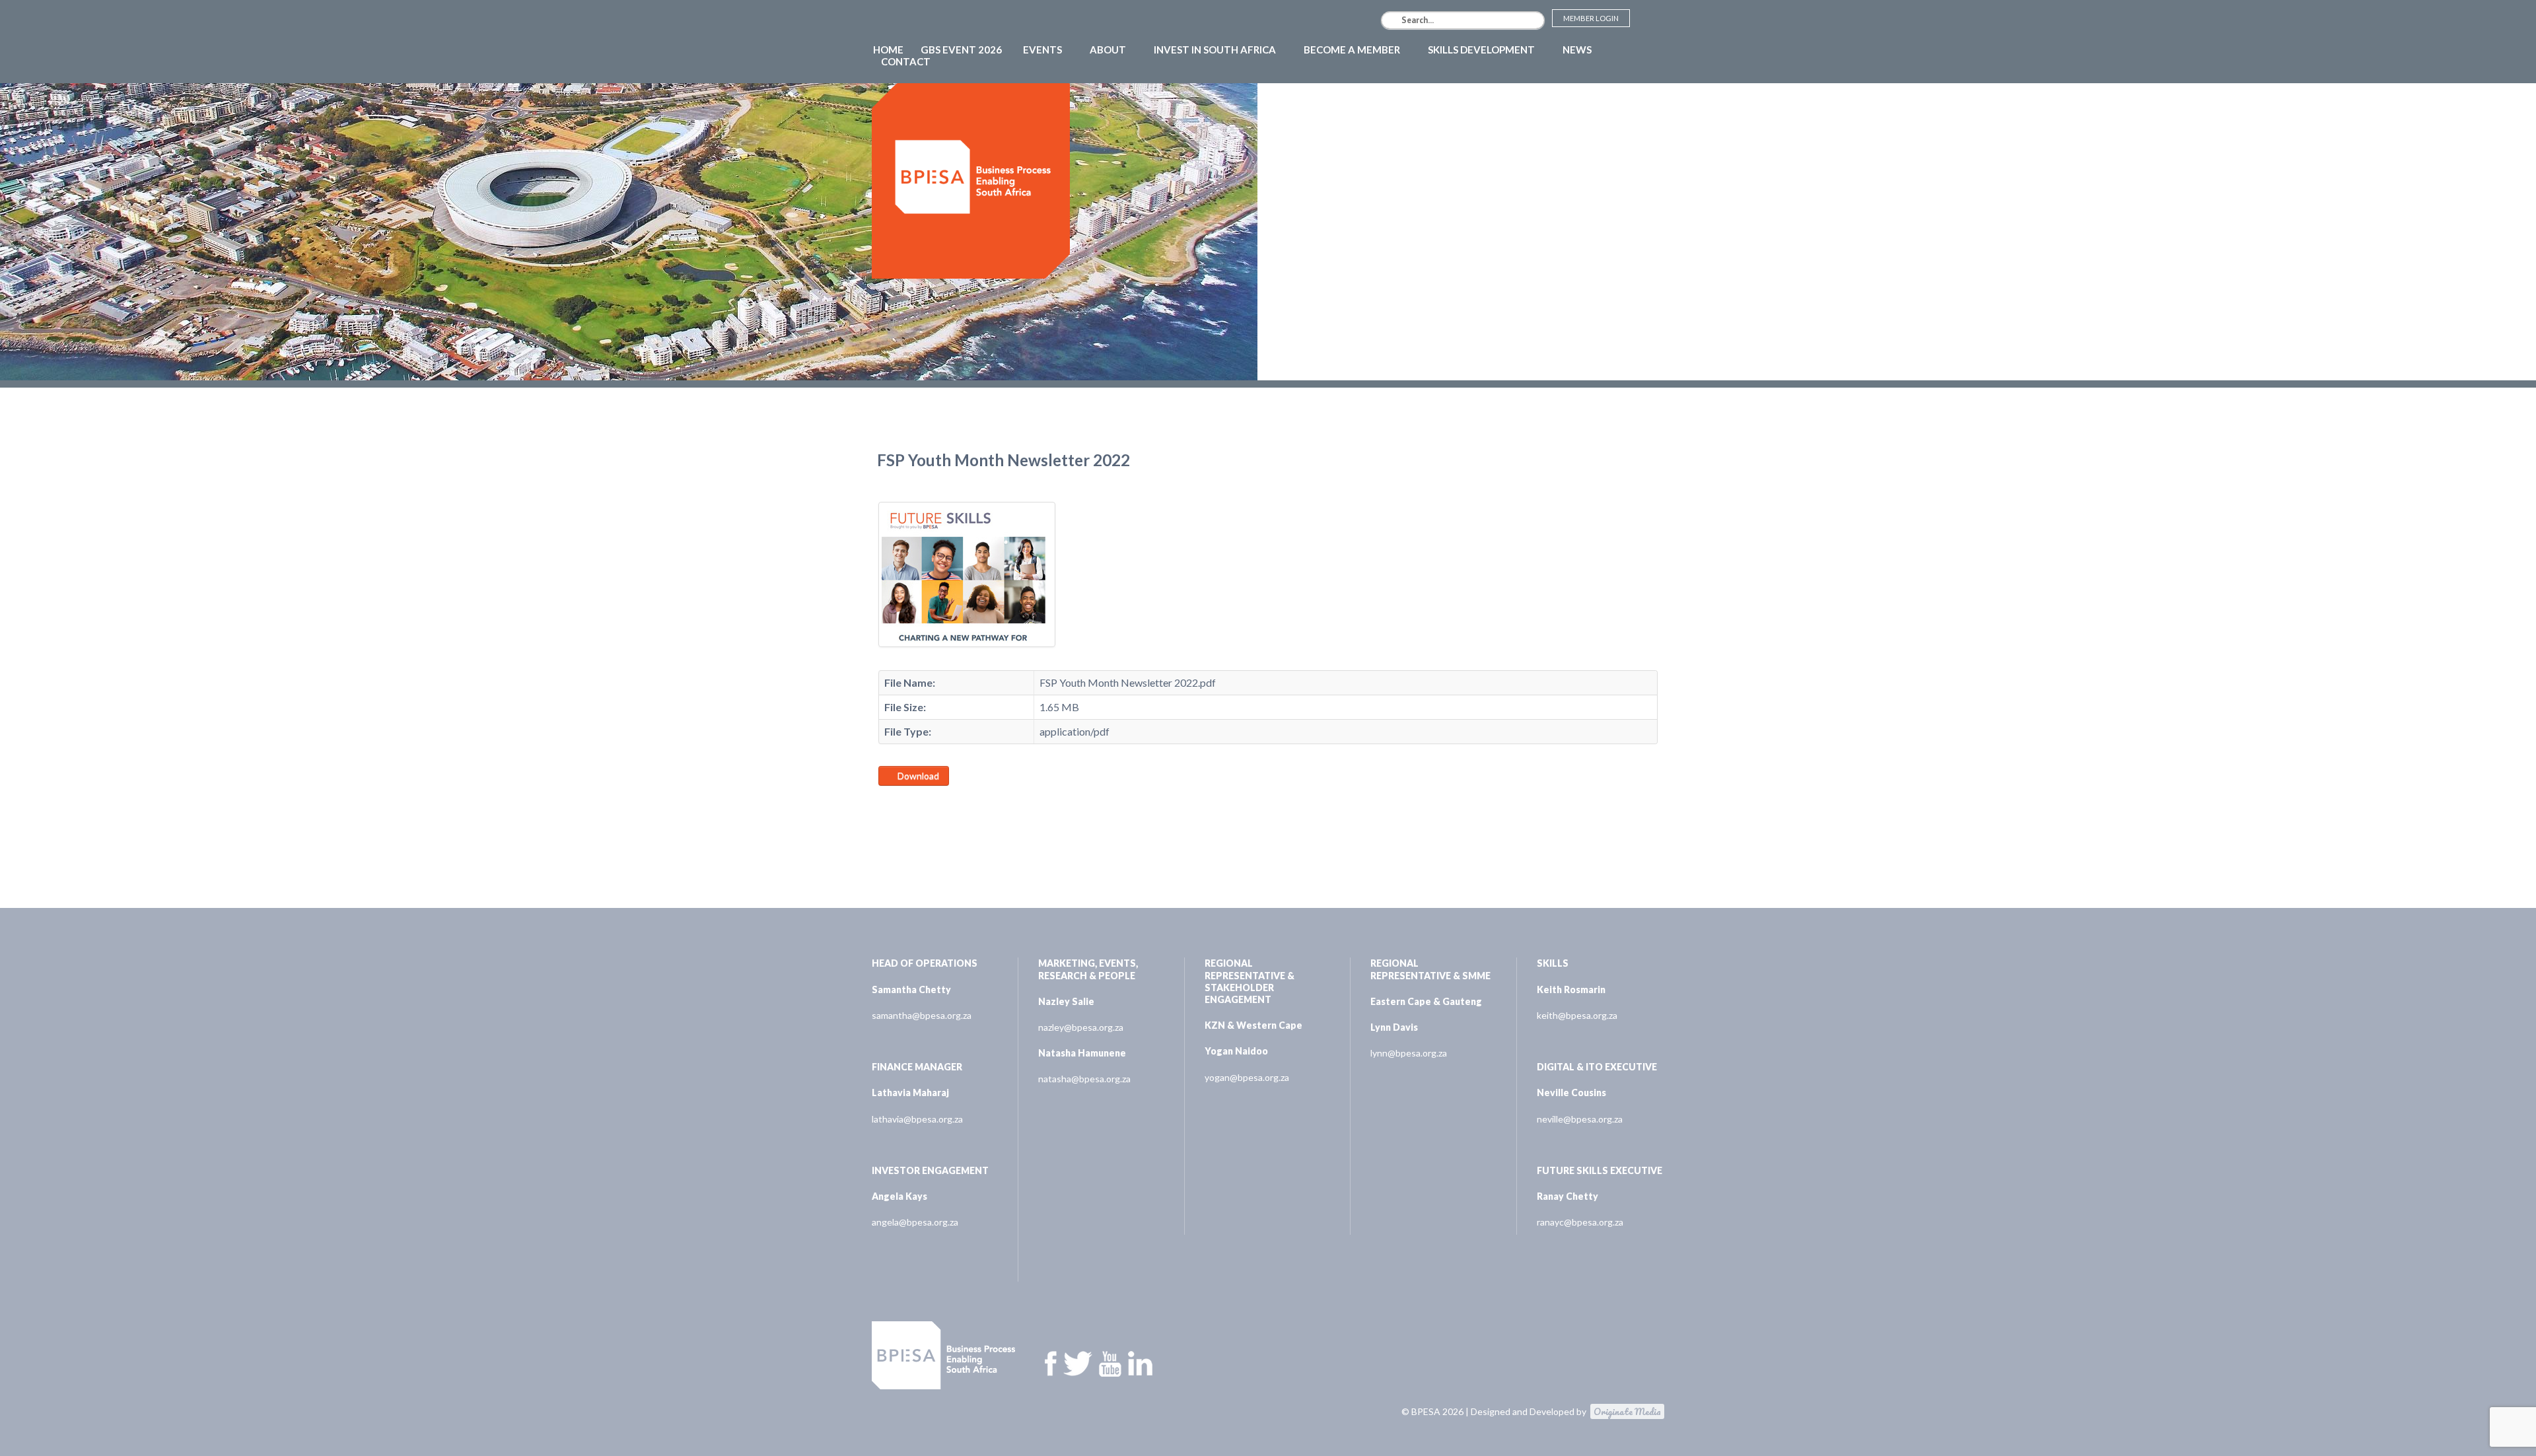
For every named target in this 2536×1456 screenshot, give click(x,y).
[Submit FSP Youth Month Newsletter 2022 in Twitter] (902, 803)
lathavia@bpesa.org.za (917, 1119)
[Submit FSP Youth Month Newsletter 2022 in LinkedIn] (917, 803)
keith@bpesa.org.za (1577, 1015)
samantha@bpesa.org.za (922, 1015)
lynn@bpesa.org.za (1409, 1053)
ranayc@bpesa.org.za (1580, 1222)
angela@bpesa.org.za (915, 1222)
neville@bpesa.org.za (1580, 1119)
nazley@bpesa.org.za (1081, 1027)
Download (917, 776)
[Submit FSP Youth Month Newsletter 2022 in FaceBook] (886, 803)
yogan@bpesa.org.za (1247, 1077)
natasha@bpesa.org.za (1084, 1079)
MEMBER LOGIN (1591, 18)
